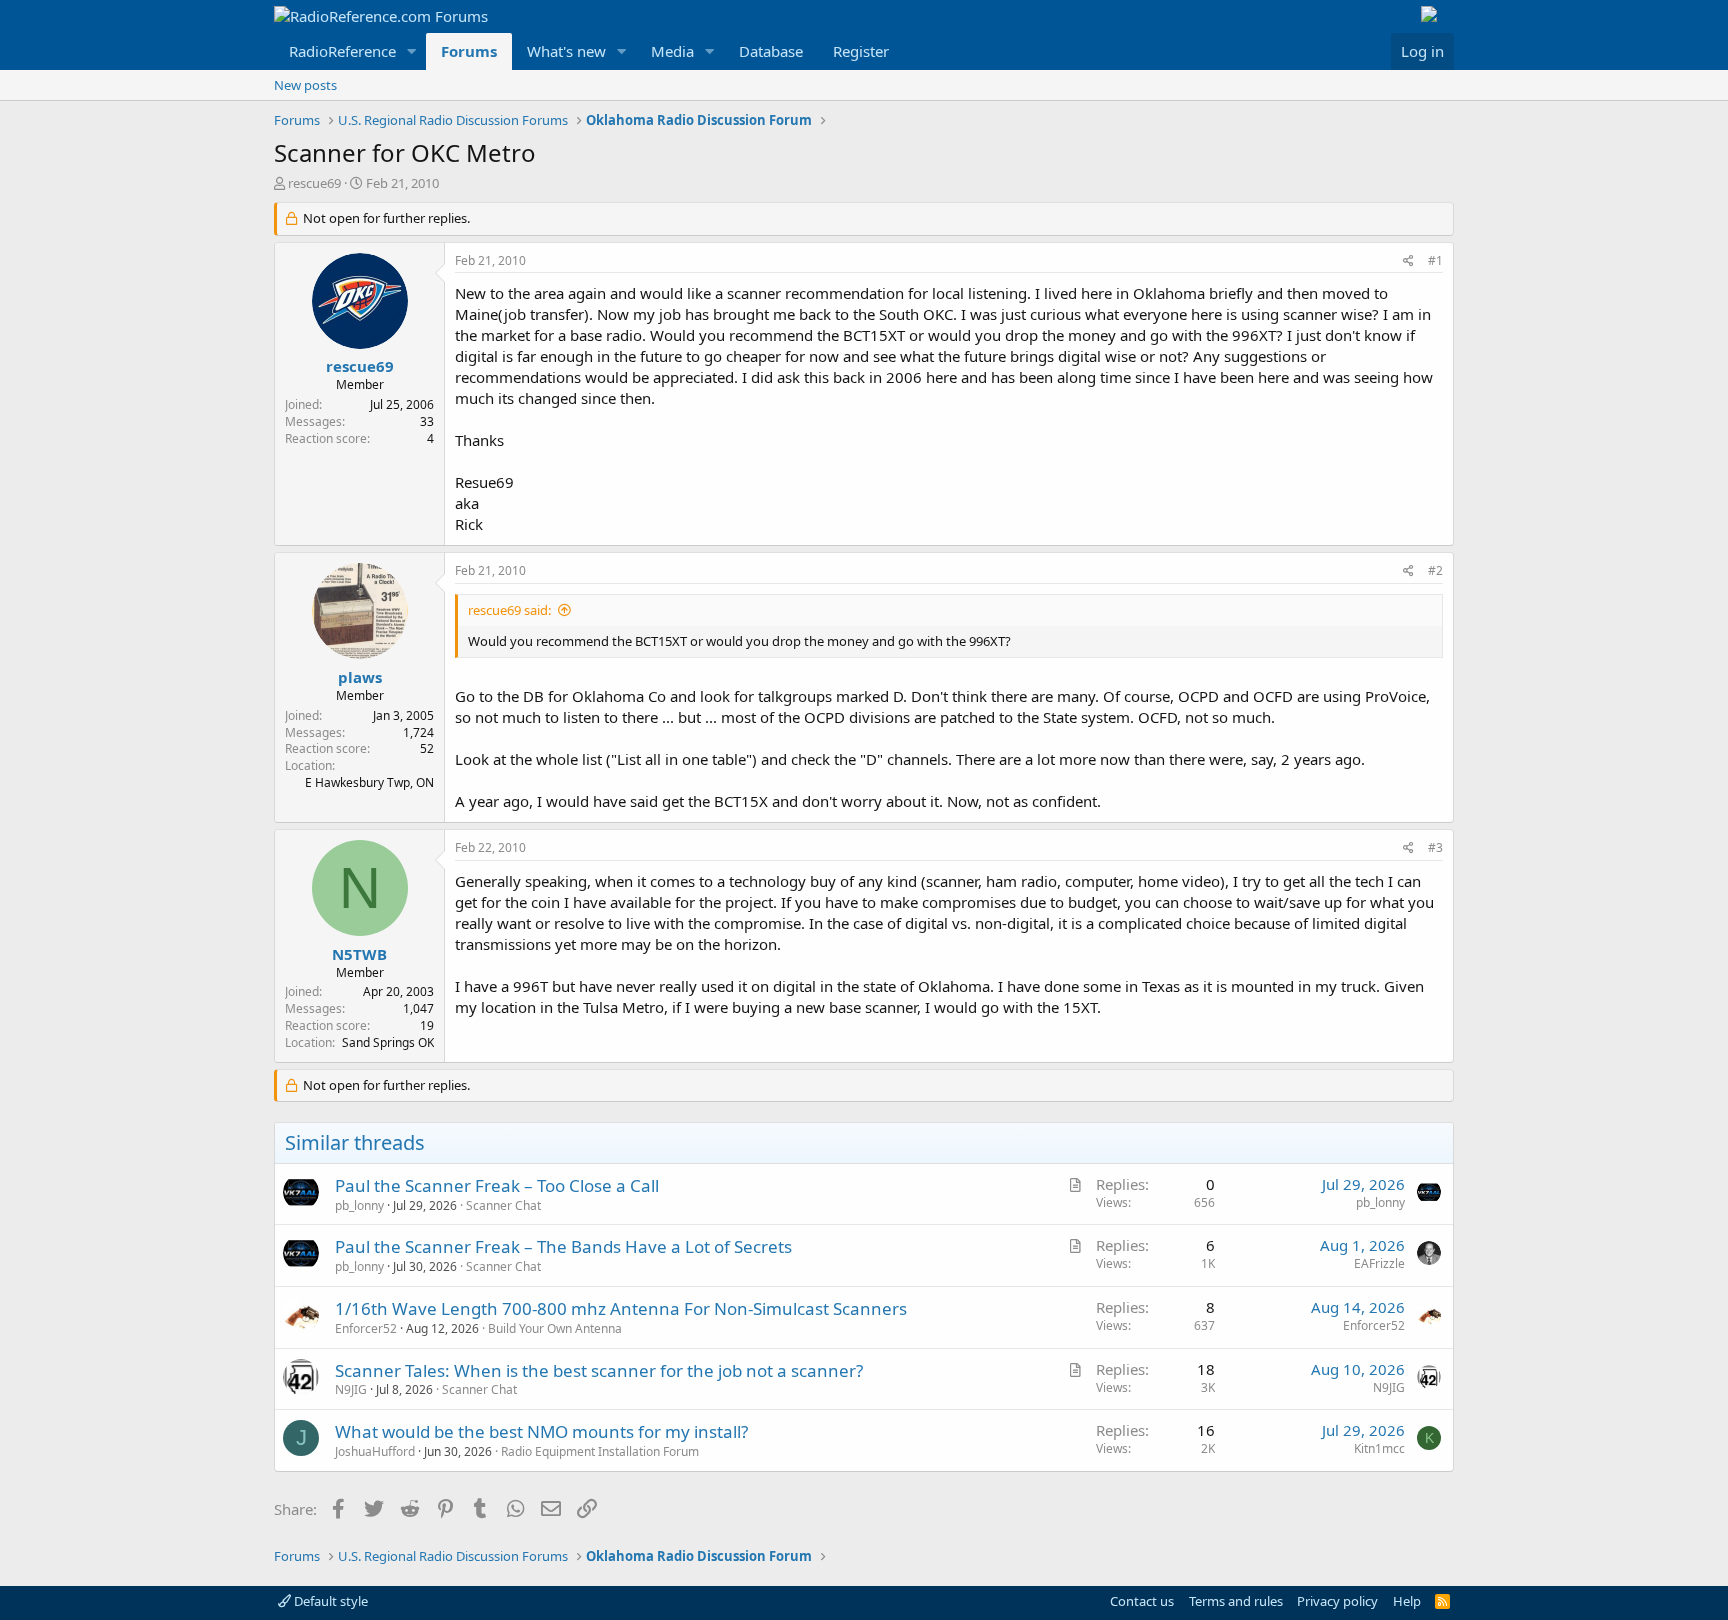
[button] (412, 51)
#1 (1435, 260)
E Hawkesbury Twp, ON (369, 782)
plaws (360, 677)
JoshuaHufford (375, 1451)
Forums (469, 51)
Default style (329, 1601)
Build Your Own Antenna (555, 1328)
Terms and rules (1236, 1601)
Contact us (1142, 1601)
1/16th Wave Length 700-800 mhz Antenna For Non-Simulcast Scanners (621, 1308)
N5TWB (359, 954)
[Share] (1408, 261)
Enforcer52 (366, 1328)
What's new (566, 51)
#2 (1435, 570)
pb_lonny (359, 1205)
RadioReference (342, 51)
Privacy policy (1337, 1601)
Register (861, 51)
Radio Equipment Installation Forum (600, 1451)
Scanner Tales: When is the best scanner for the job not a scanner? (599, 1370)
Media (672, 51)
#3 (1435, 847)
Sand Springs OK (388, 1042)
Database (771, 51)
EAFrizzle (1379, 1263)
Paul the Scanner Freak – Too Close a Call (497, 1185)
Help (1407, 1601)
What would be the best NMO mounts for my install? (541, 1431)
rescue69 (314, 183)
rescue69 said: (509, 610)
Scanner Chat (503, 1205)
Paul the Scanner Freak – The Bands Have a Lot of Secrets (563, 1246)
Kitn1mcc (1379, 1448)
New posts (305, 85)
